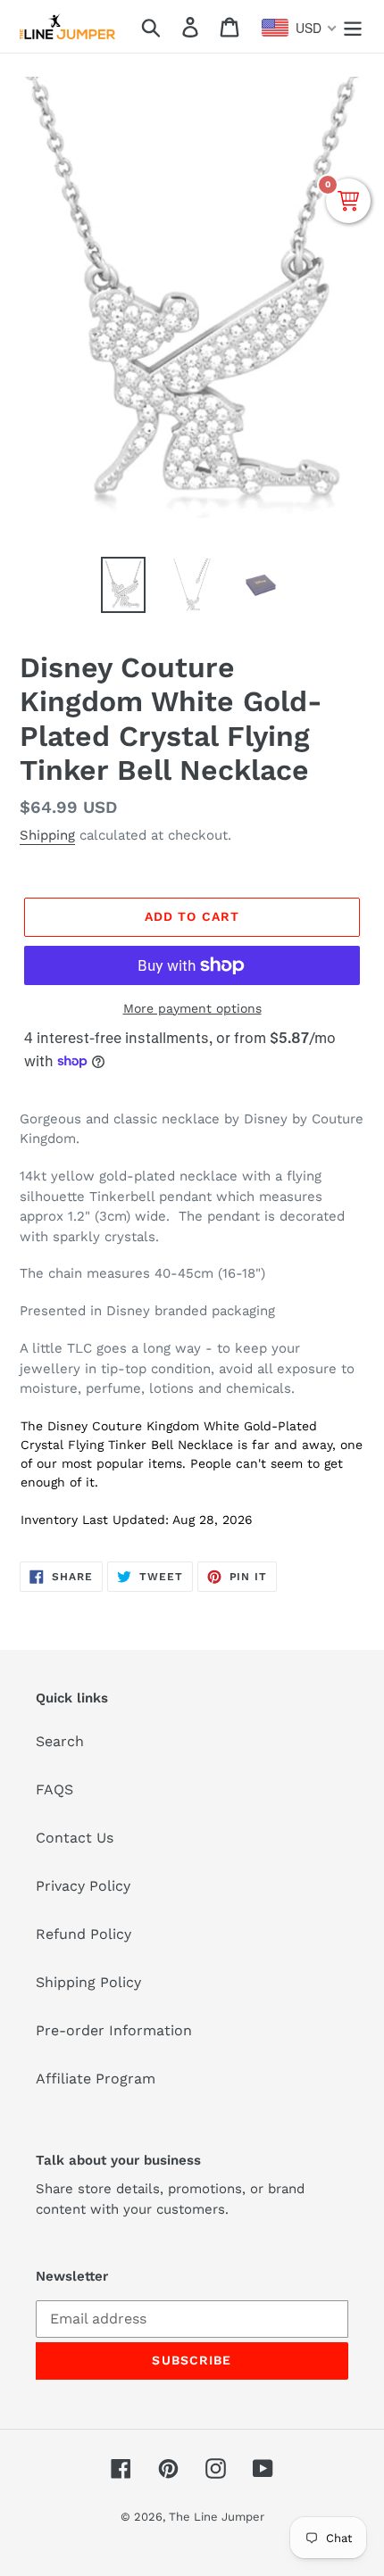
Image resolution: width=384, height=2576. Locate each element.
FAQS (54, 1789)
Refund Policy (83, 1934)
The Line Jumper (217, 2517)
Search (60, 1741)
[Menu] (353, 26)
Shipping (47, 835)
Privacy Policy (83, 1886)
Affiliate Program (96, 2079)
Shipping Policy (88, 1982)
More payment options (192, 1008)
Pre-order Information (114, 2030)
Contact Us (75, 1838)
